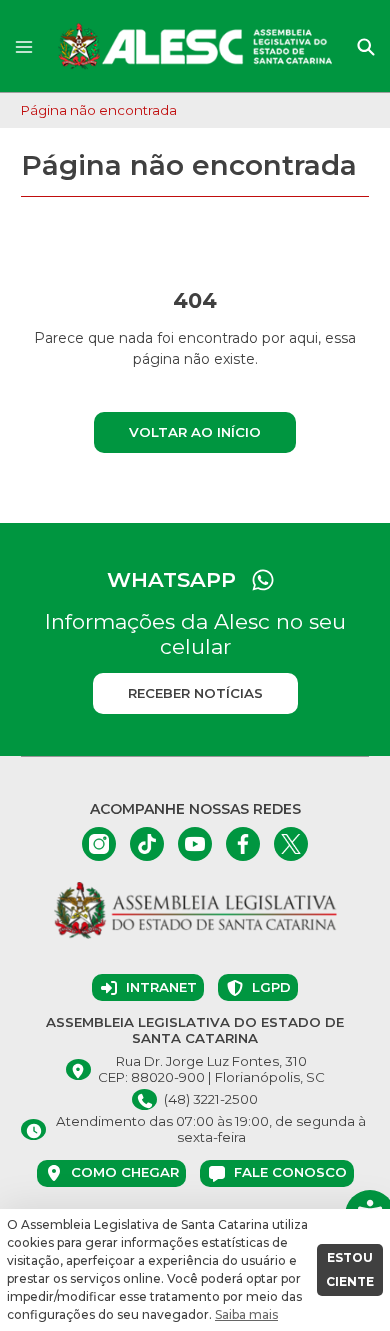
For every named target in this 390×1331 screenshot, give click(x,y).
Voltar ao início (195, 432)
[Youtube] (195, 844)
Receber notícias (195, 693)
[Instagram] (99, 844)
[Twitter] (291, 844)
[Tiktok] (147, 844)
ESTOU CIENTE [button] (350, 1269)
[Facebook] (243, 844)
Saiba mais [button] (246, 1314)
